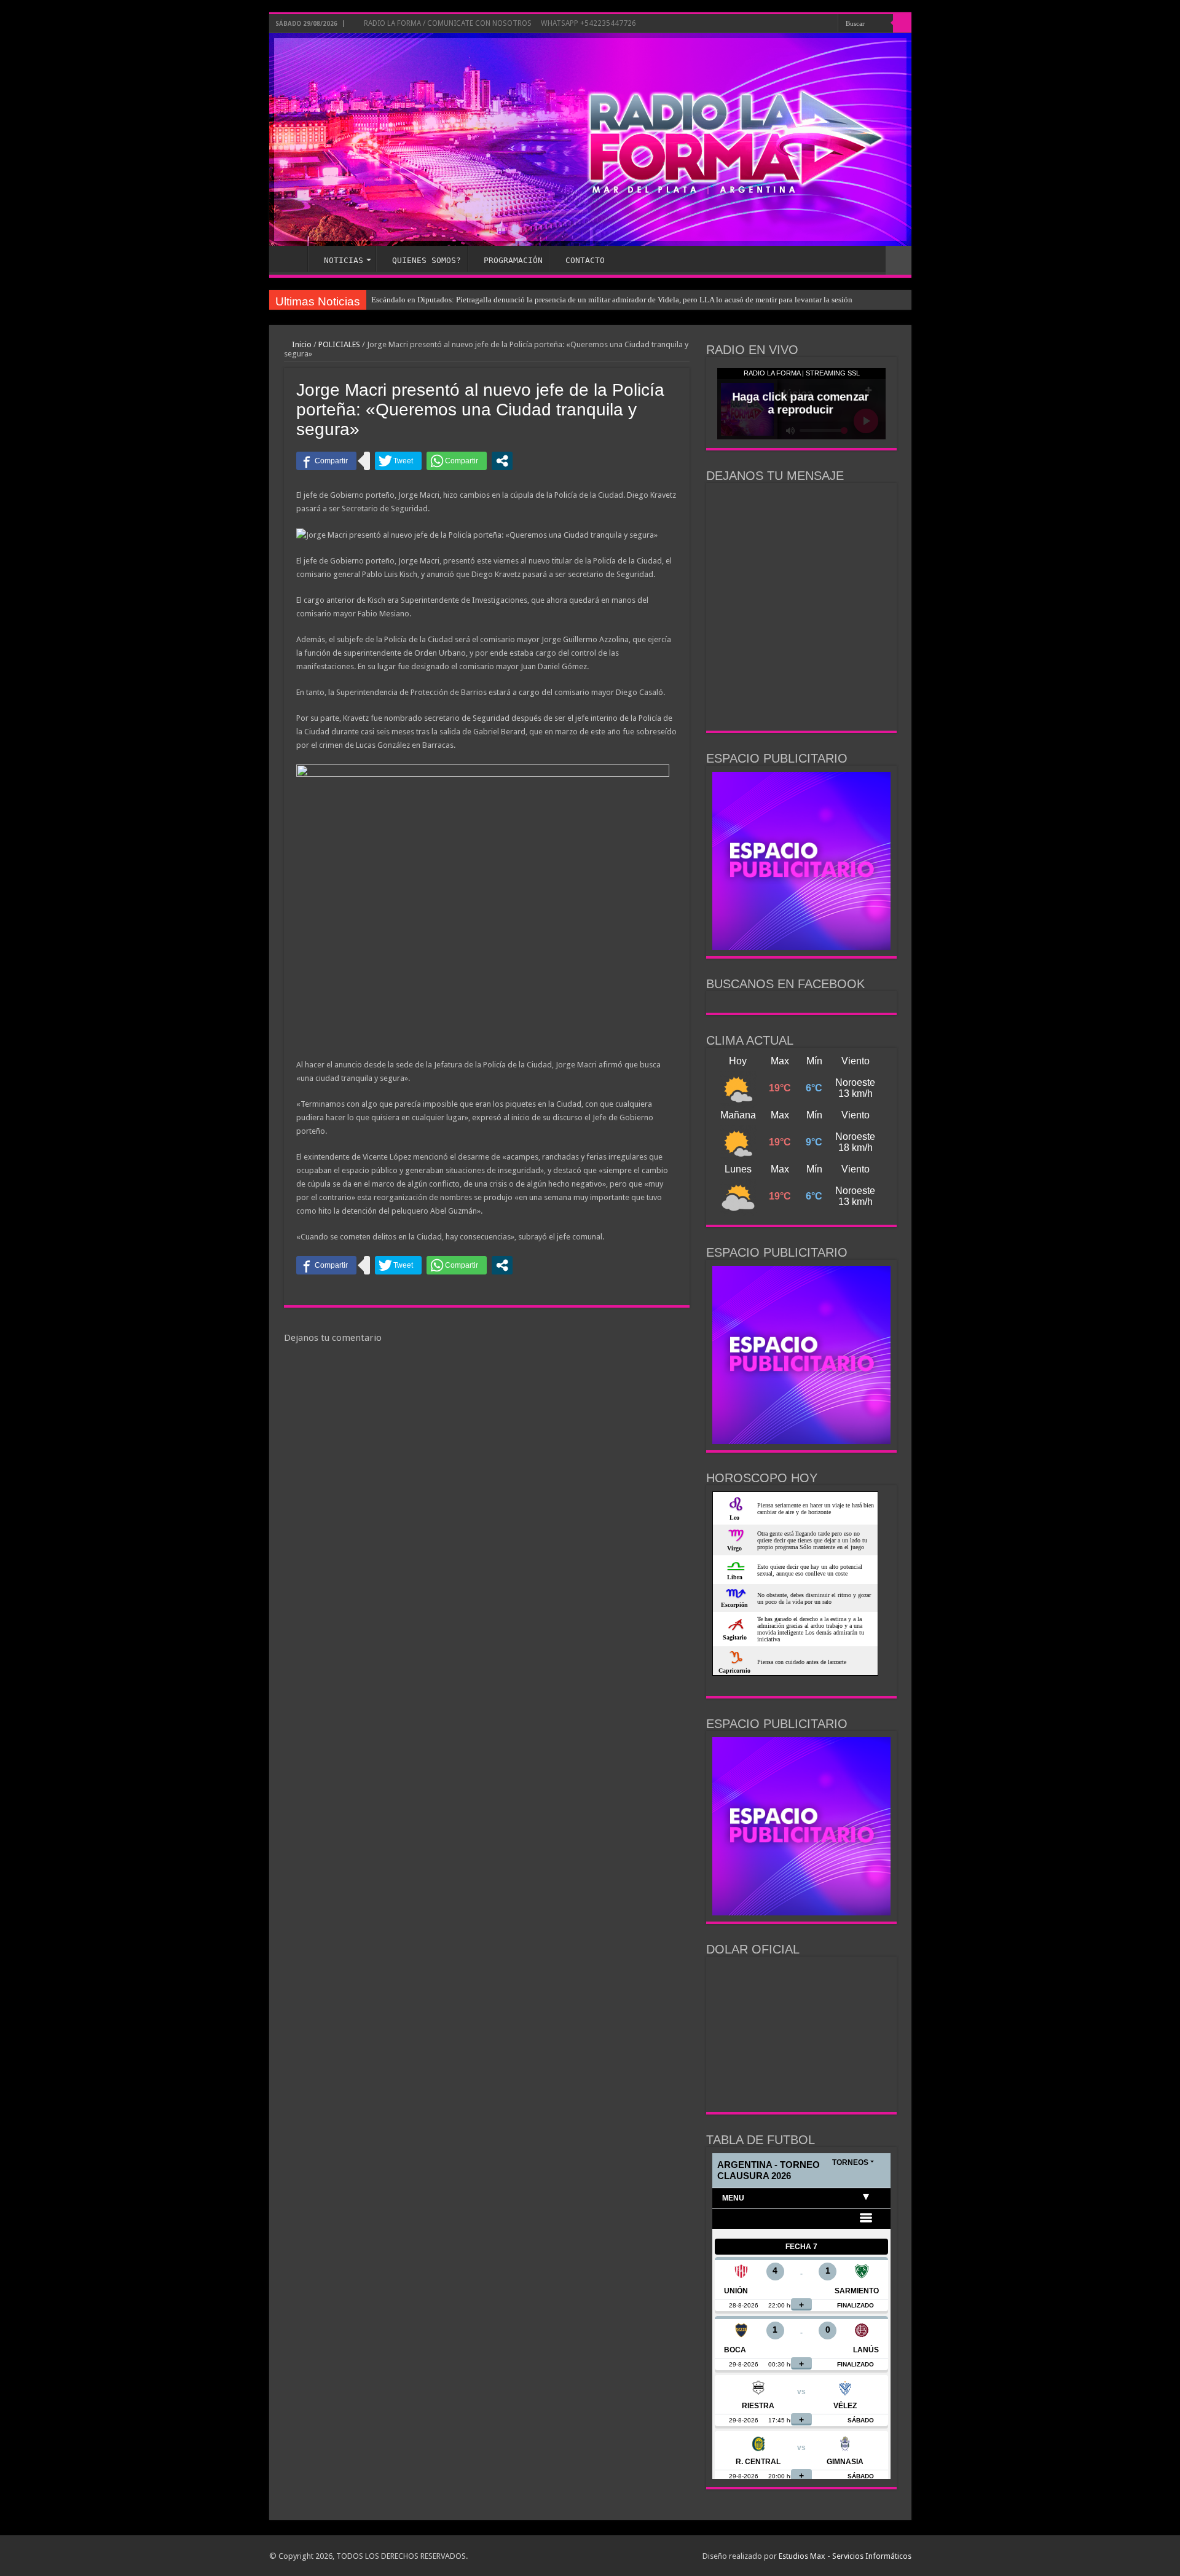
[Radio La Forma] (590, 139)
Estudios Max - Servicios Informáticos (845, 2556)
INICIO (291, 259)
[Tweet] (398, 461)
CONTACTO (585, 260)
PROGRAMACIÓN (513, 260)
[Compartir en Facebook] (326, 461)
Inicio (301, 344)
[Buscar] (902, 23)
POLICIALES (339, 344)
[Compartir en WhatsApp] (457, 461)
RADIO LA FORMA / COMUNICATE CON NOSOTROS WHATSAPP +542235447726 (499, 23)
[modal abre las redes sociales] (502, 461)
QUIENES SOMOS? (427, 260)
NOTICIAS (344, 260)
